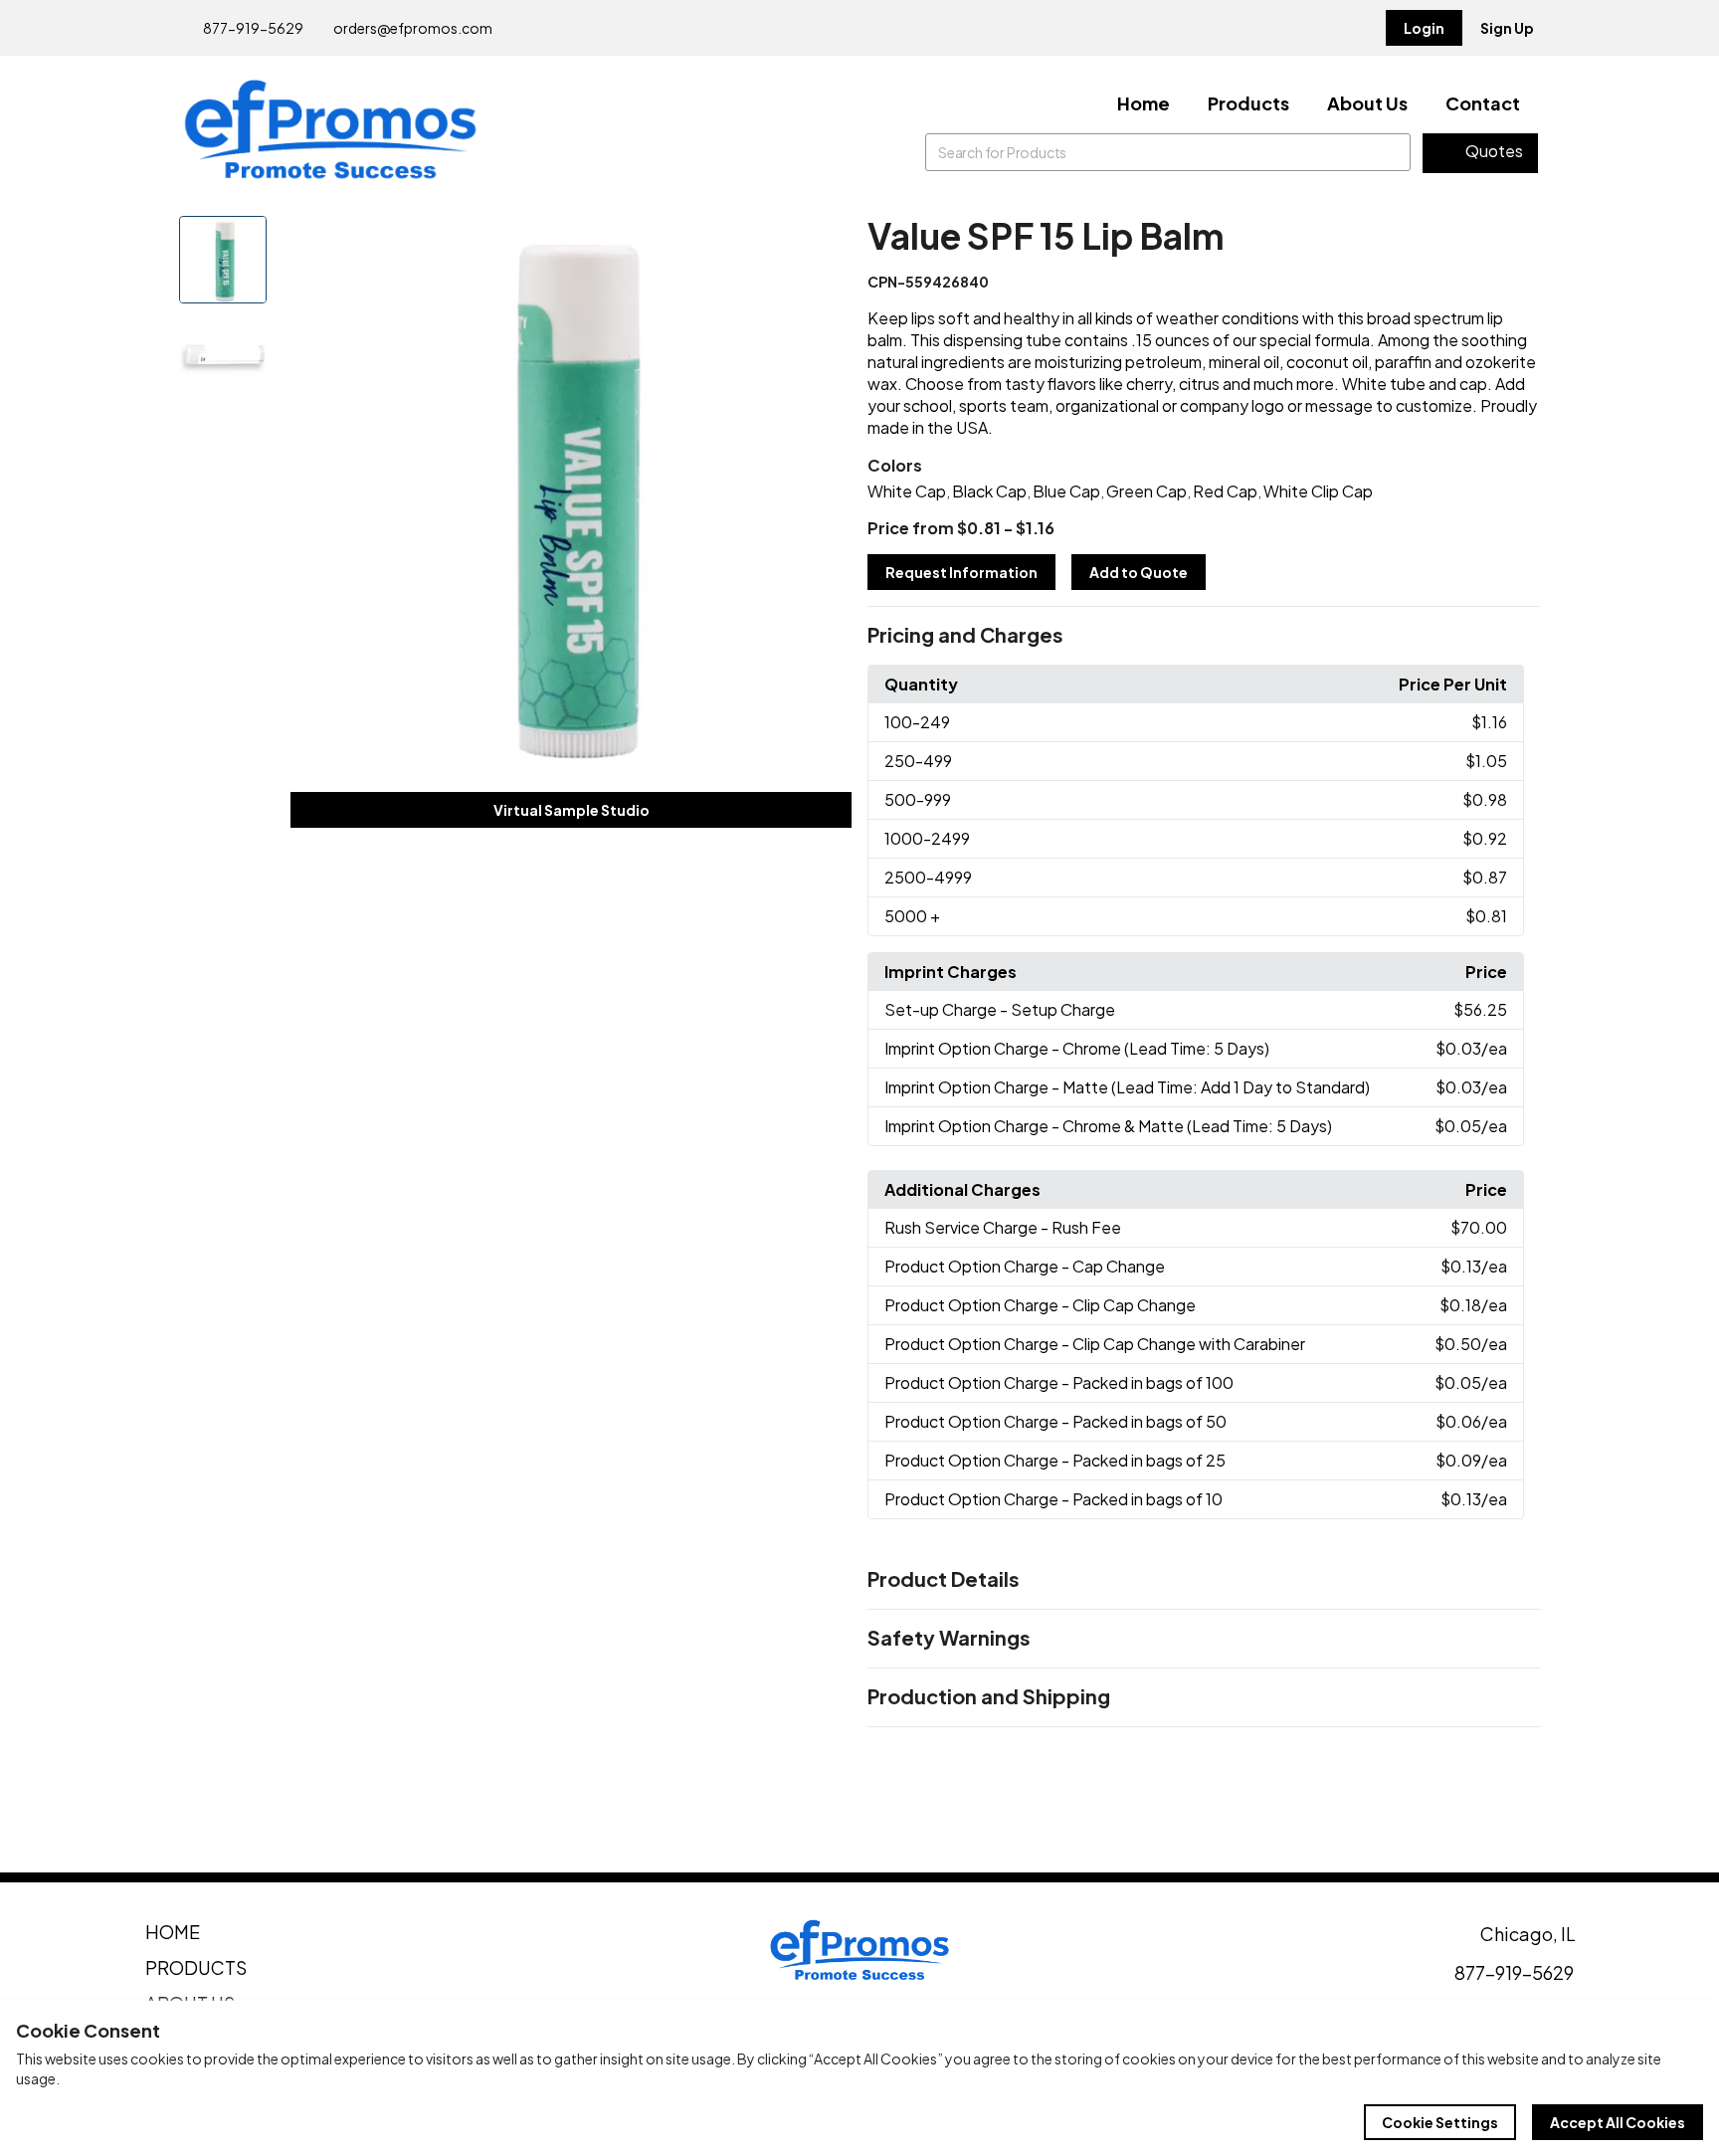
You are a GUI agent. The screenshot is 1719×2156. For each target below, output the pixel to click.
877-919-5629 (252, 28)
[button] (1204, 636)
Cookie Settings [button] (1440, 2122)
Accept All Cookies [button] (1618, 2122)
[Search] (1392, 152)
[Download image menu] (826, 242)
